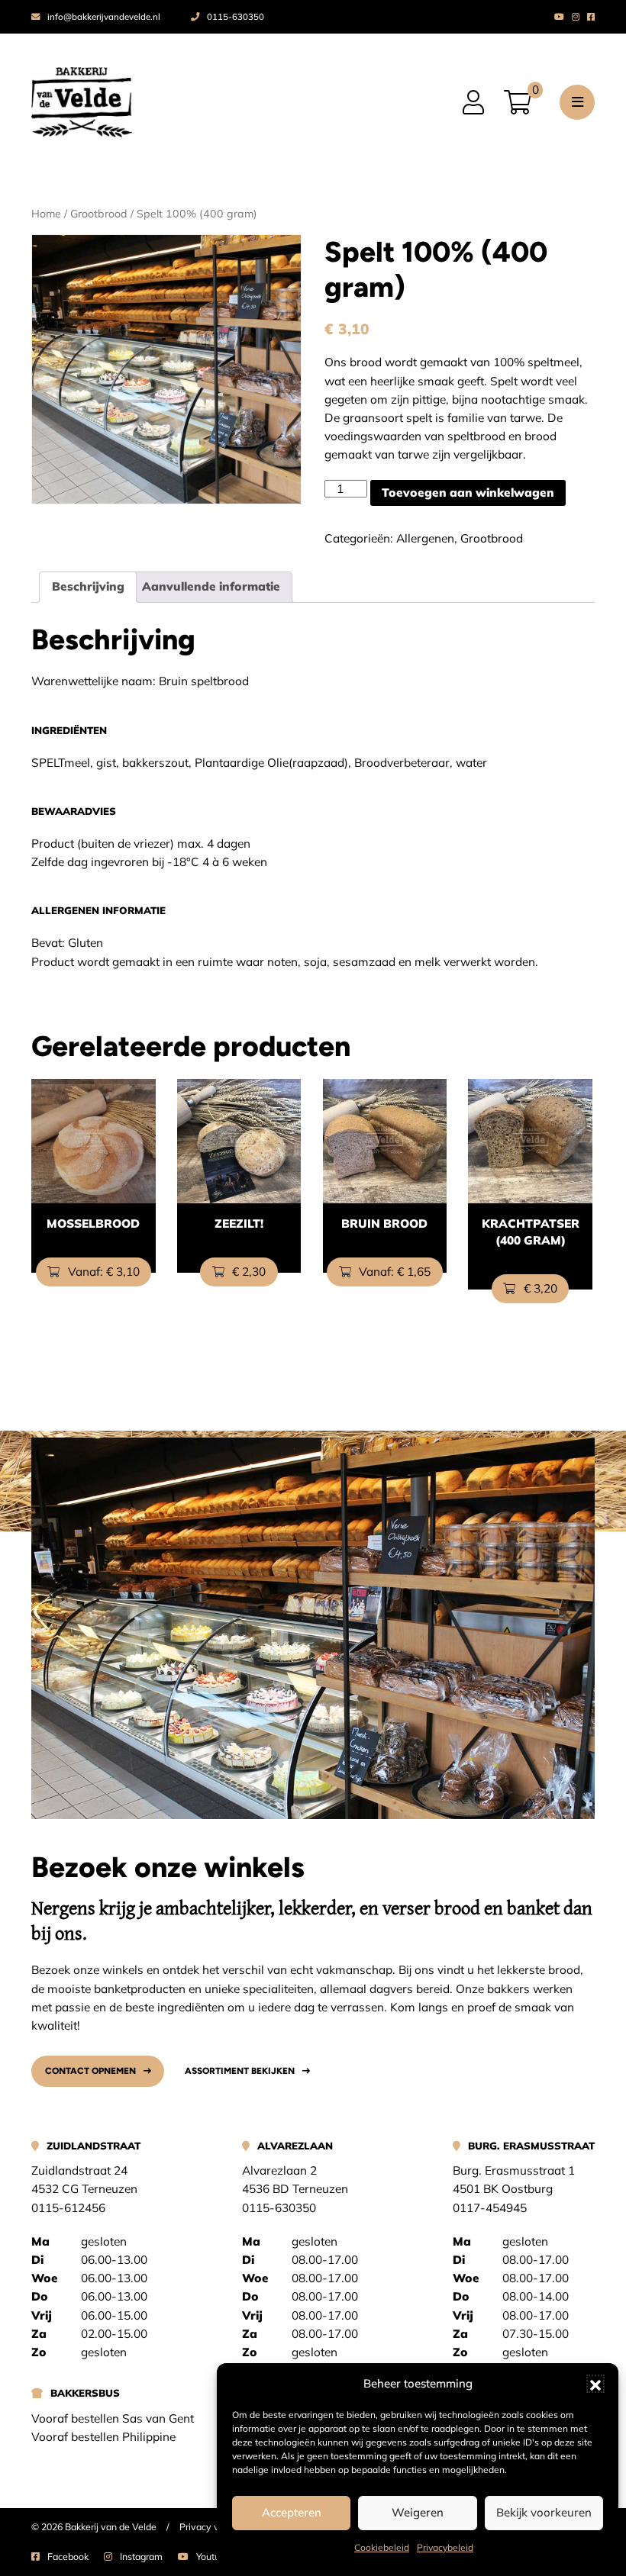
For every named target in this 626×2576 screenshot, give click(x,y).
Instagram (141, 2557)
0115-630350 (236, 17)
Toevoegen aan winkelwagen (468, 493)
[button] (595, 2384)
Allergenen (425, 538)
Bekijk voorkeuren (544, 2512)
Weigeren (418, 2512)
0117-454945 (490, 2208)
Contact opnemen (90, 2071)
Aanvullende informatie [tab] (211, 586)
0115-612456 (68, 2208)
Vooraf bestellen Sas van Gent (113, 2418)
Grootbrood (99, 214)
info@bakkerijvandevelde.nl (104, 17)
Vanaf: (102, 1272)
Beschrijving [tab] (88, 586)
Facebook (68, 2557)
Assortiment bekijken (240, 2071)
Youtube (213, 2557)
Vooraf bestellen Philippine (103, 2437)
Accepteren (292, 2512)
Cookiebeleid (382, 2547)
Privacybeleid (445, 2547)
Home (46, 214)
